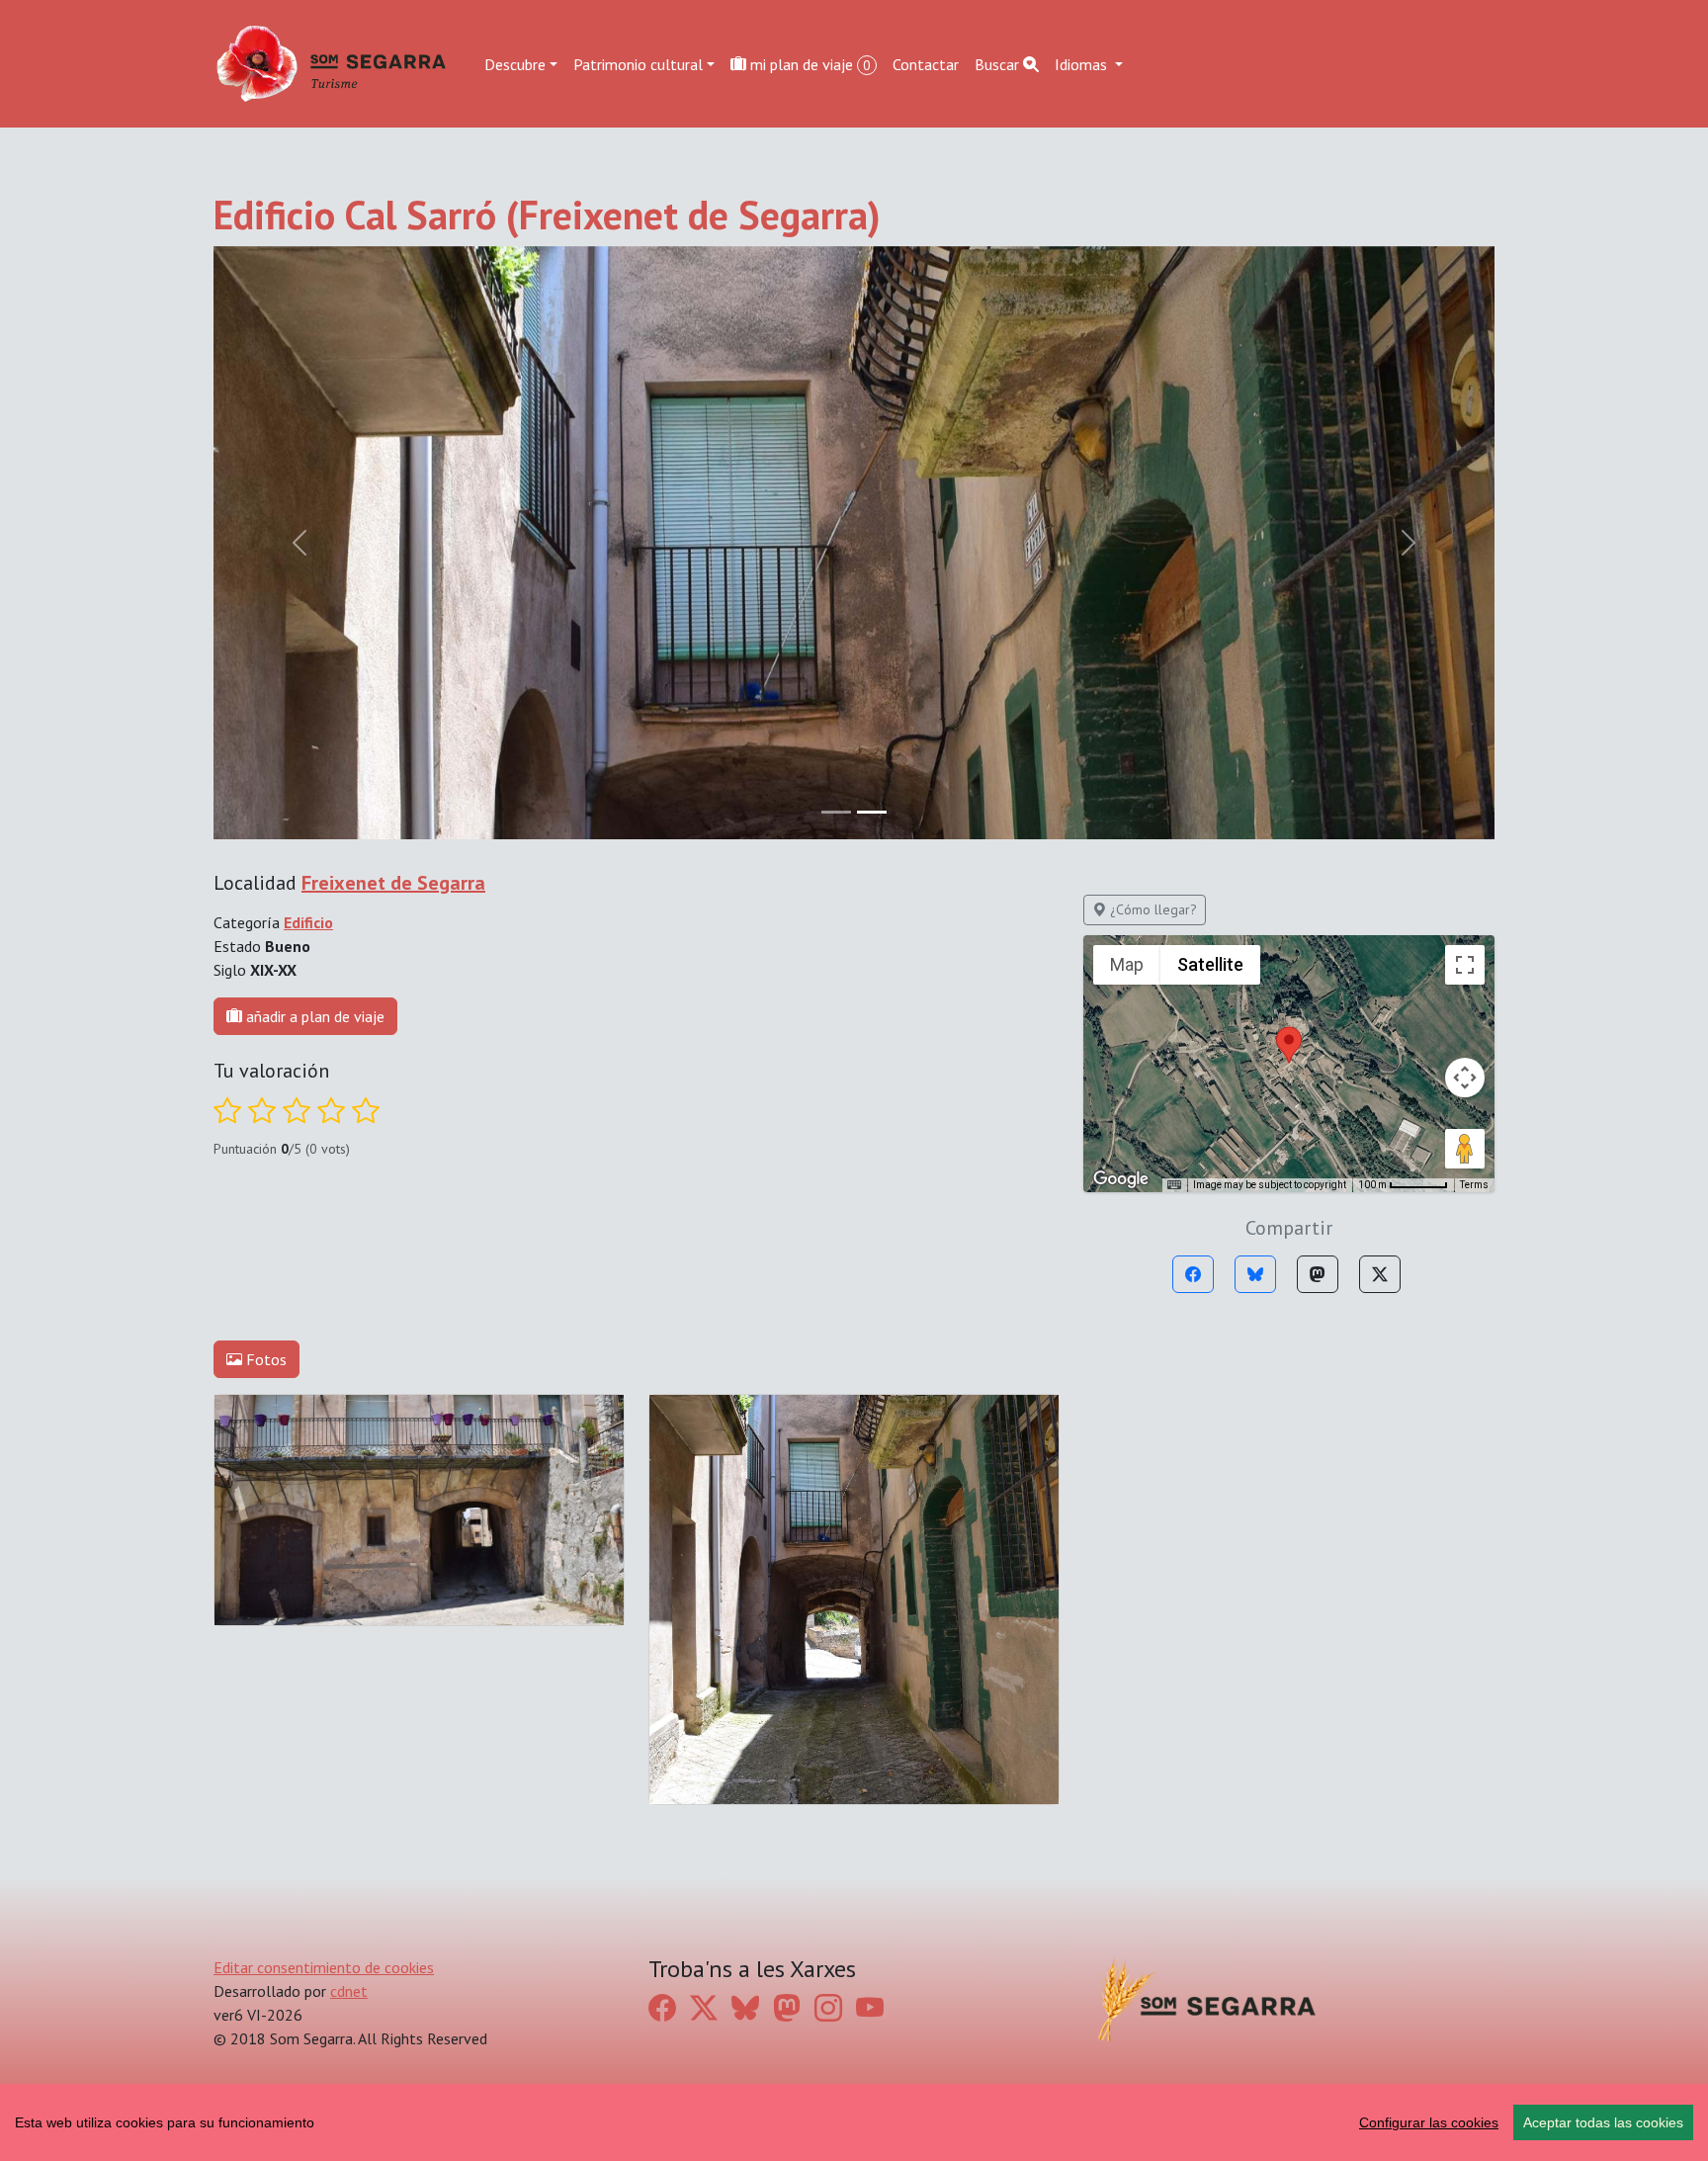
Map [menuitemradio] (1127, 964)
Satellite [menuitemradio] (1210, 964)
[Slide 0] (836, 812)
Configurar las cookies (1429, 2122)
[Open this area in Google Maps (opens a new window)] (1121, 1179)
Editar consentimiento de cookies (324, 1967)
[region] (854, 2122)
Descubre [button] (515, 63)
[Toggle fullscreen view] (1465, 965)
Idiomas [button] (1083, 63)
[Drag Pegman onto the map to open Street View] (1465, 1149)
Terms (1474, 1185)
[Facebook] (1193, 1274)
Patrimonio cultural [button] (638, 63)
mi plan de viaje (809, 63)
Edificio (308, 922)
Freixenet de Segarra (393, 883)
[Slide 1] (872, 812)
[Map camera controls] (1465, 1078)
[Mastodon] (1318, 1274)
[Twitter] (1380, 1274)
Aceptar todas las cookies (1603, 2122)
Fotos (264, 1359)
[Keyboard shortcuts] (1174, 1185)
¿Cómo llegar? (1152, 909)
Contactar (926, 63)
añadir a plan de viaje (313, 1016)
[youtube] (870, 2008)
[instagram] (828, 2008)
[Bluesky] (1255, 1274)
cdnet (349, 1991)
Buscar (999, 63)
